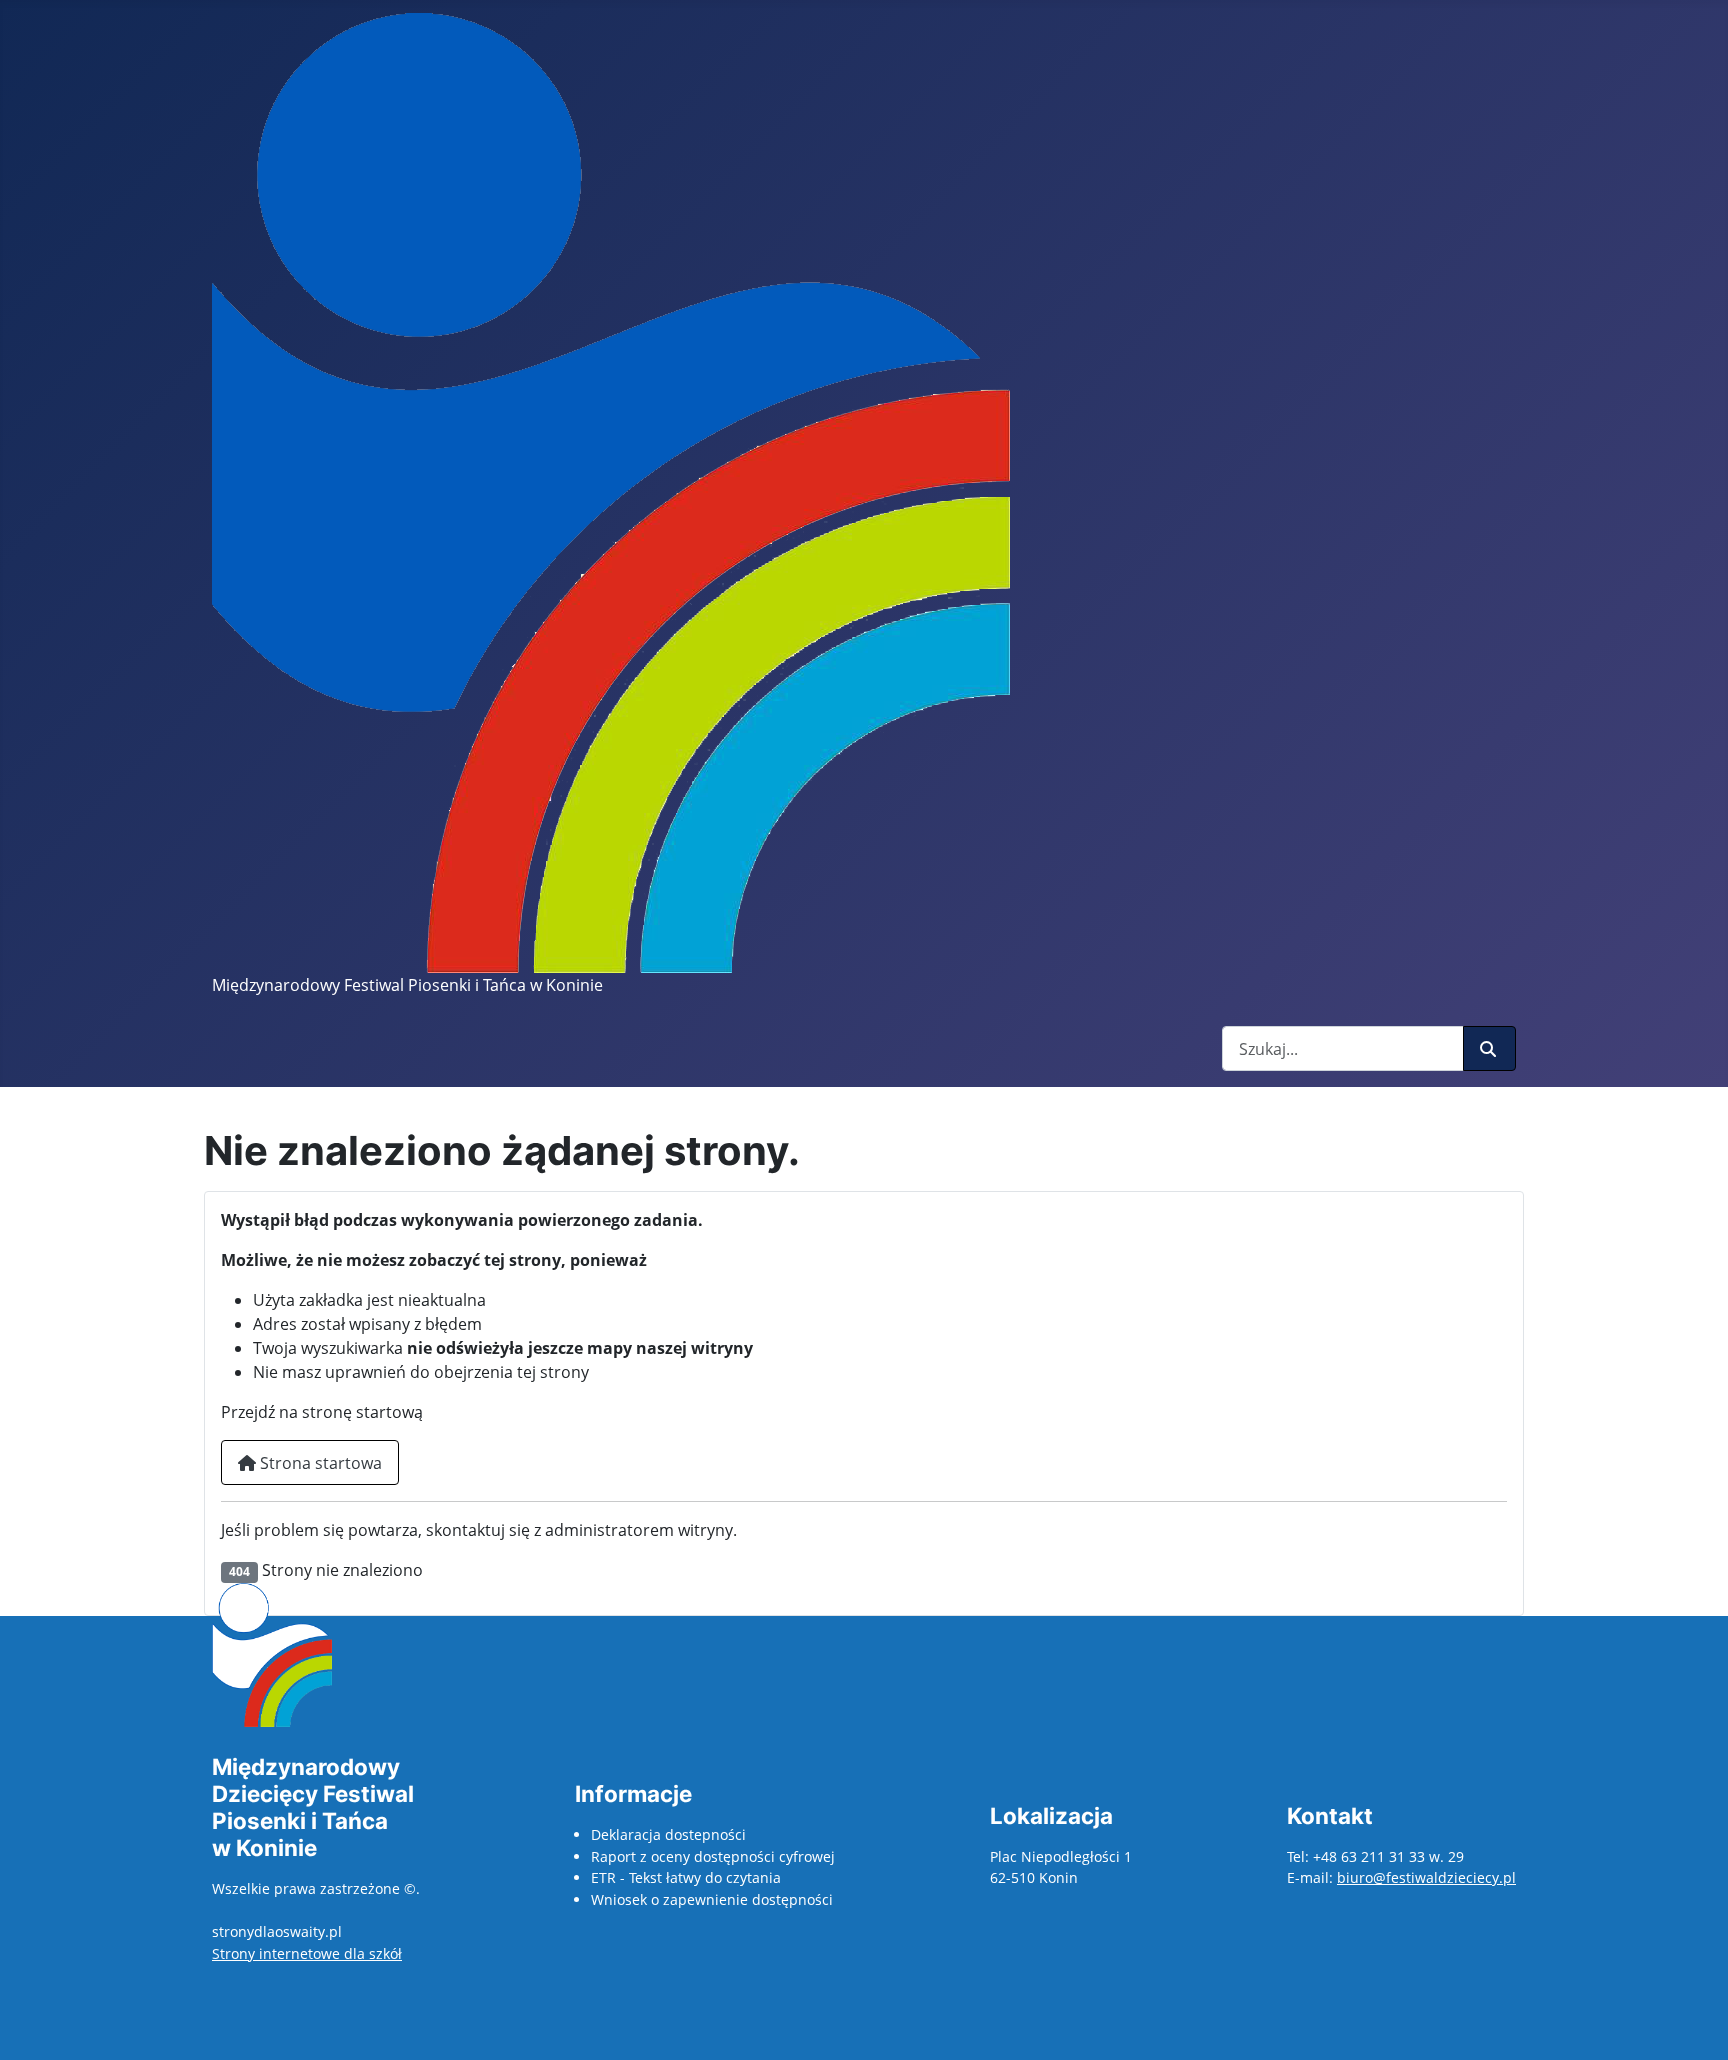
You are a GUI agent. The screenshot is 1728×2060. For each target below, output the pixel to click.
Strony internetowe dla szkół (307, 1953)
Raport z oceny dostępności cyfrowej (713, 1856)
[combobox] (1343, 1048)
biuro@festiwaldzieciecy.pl (1426, 1877)
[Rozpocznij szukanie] (1489, 1048)
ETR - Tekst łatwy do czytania (686, 1877)
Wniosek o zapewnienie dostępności (712, 1899)
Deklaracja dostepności (668, 1834)
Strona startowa (319, 1463)
